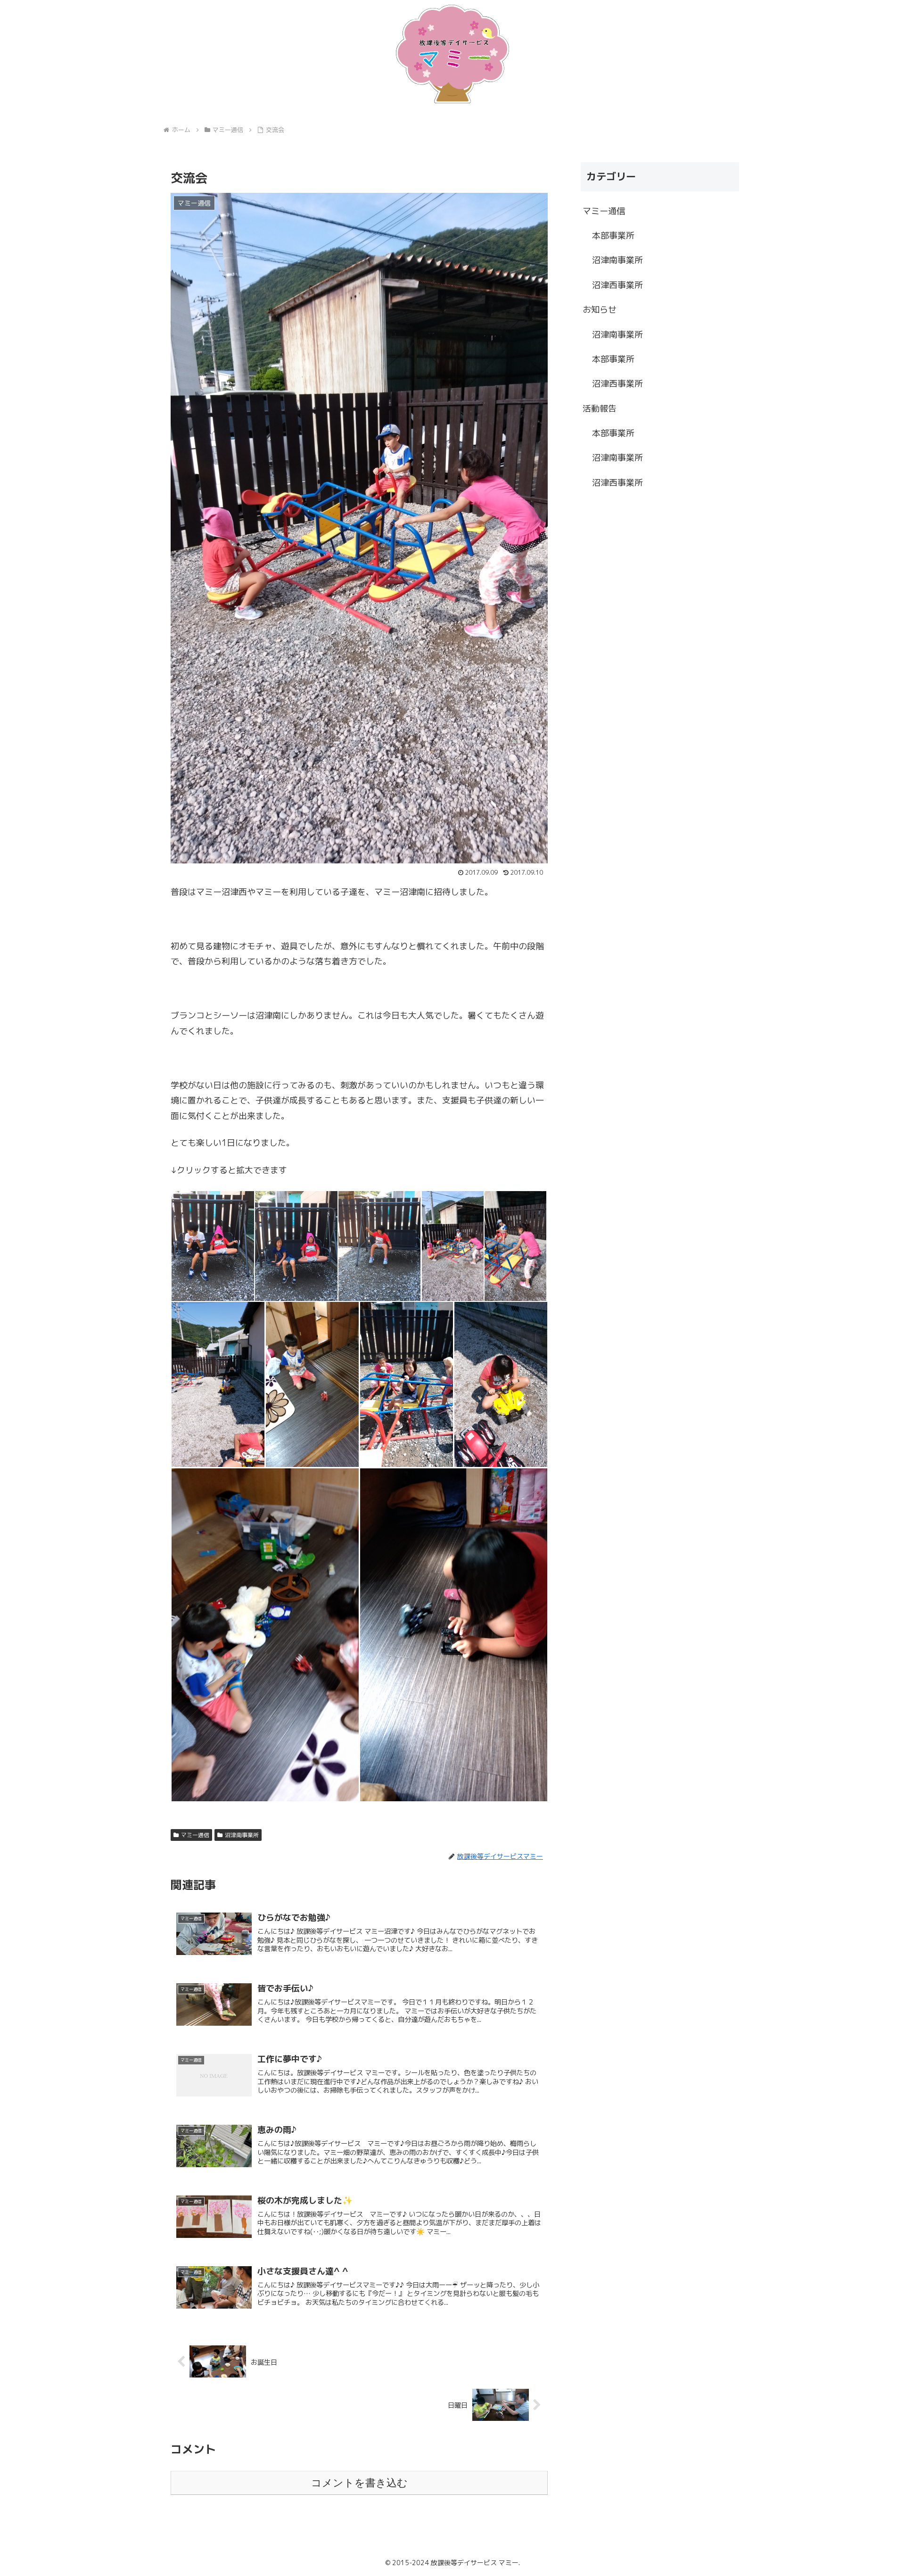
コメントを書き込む (359, 2483)
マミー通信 (195, 1835)
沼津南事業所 (242, 1835)
